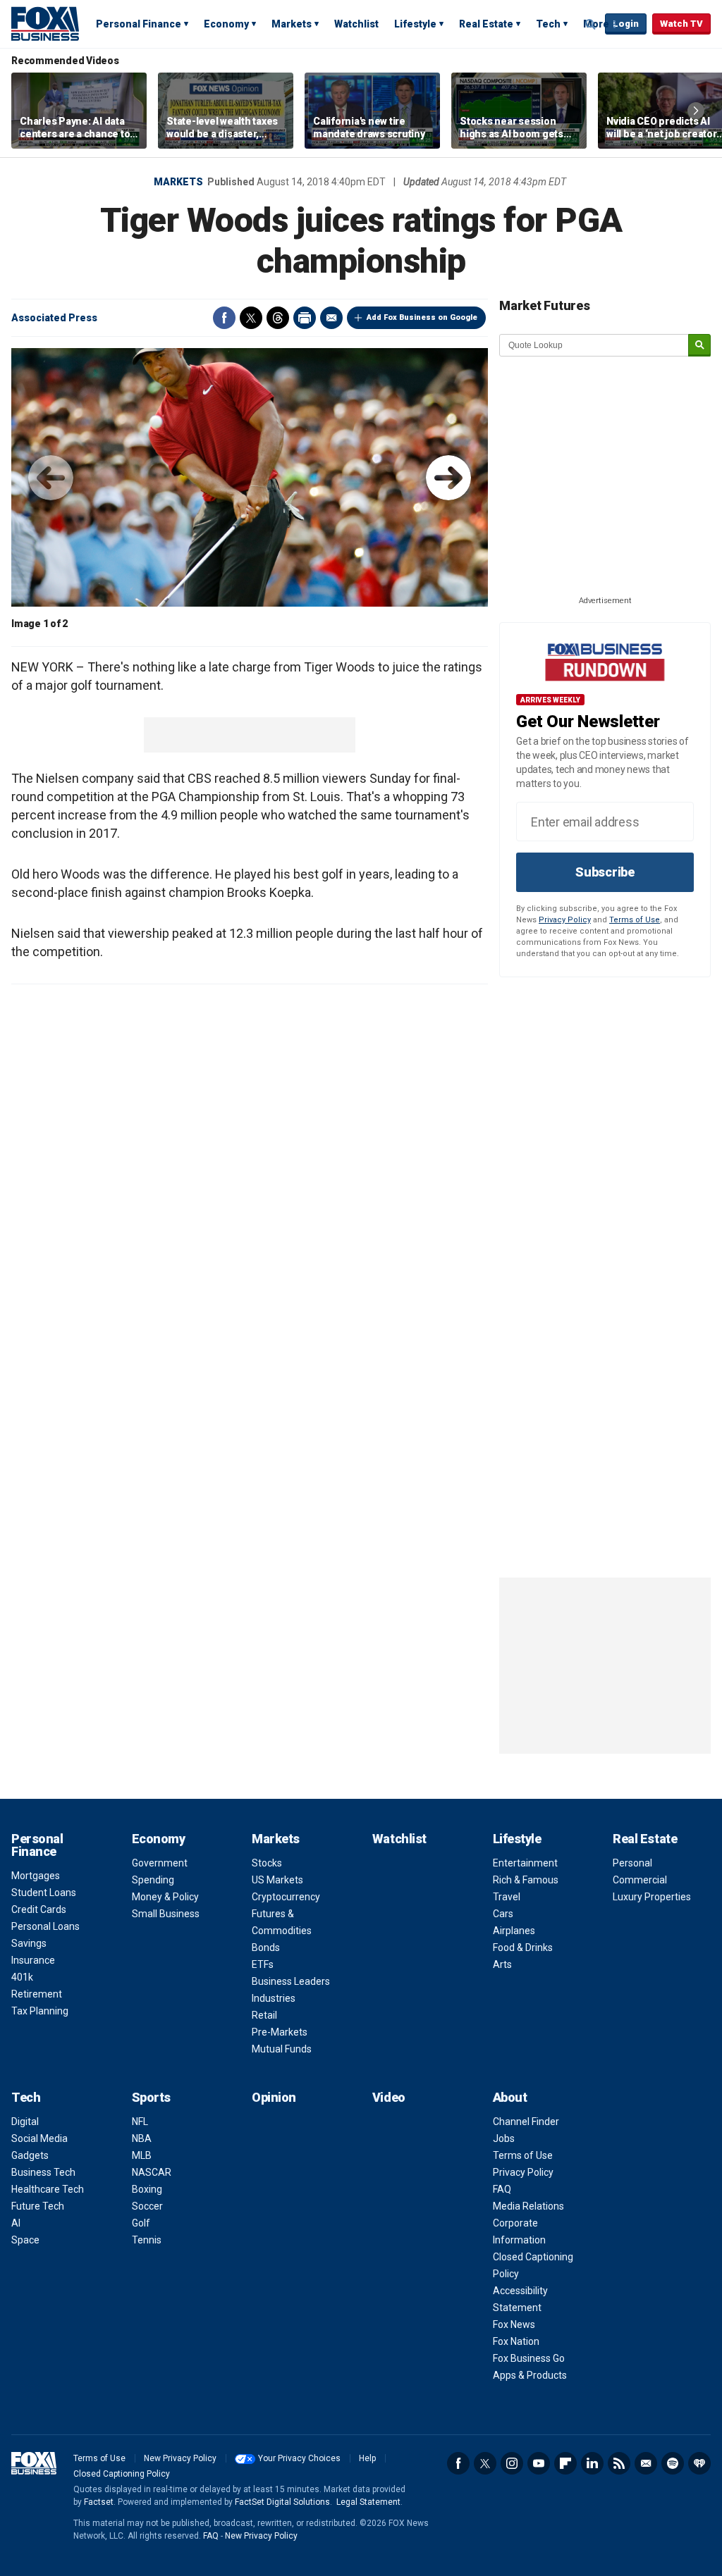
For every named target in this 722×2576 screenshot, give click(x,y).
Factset (99, 2502)
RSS (619, 2463)
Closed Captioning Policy (122, 2474)
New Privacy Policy (180, 2458)
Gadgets (30, 2155)
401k (22, 1977)
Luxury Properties (652, 1897)
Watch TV (681, 24)
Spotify (673, 2463)
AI (16, 2223)
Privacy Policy (565, 920)
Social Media (39, 2138)
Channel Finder (526, 2122)
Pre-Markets (280, 2032)
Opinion (274, 2097)
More (596, 24)
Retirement (37, 1994)
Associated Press (54, 318)
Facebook (224, 318)
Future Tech (38, 2206)
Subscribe (605, 872)
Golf (141, 2223)
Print (305, 318)
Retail (264, 2015)
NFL (140, 2122)
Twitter (251, 318)
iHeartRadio (699, 2463)
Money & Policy (165, 1897)
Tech (548, 24)
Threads (278, 318)
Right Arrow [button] (696, 111)
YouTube (539, 2463)
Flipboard (565, 2463)
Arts (502, 1964)
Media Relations (528, 2206)
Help (367, 2458)
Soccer (147, 2206)
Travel (507, 1897)
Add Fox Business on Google (422, 317)
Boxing (147, 2189)
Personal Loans (45, 1926)
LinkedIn (592, 2463)
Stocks (267, 1863)
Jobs (504, 2138)
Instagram (512, 2463)
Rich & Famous (526, 1880)
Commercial (640, 1880)
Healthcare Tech (48, 2189)
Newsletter (646, 2463)
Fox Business (45, 23)
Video (389, 2097)
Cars (503, 1914)
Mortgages (36, 1876)
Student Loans (44, 1893)
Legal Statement (368, 2502)
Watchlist (356, 24)
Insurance (33, 1960)
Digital (25, 2122)
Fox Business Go (529, 2358)
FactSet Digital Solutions (282, 2502)
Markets (292, 24)
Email (331, 318)
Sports (151, 2097)
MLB (142, 2155)
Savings (29, 1943)
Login (626, 24)
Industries (274, 1998)
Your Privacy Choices (299, 2458)
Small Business (166, 1914)
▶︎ (448, 478)
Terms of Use (635, 920)
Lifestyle (415, 24)
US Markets (277, 1880)
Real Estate (486, 24)
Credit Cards (39, 1909)
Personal (632, 1863)
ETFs (263, 1964)
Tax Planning (40, 2011)
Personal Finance (139, 24)
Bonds (266, 1948)
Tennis (147, 2240)
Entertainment (525, 1863)
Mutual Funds (282, 2049)
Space (25, 2240)
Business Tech (43, 2172)
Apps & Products (530, 2375)
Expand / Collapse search (591, 25)
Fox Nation (516, 2341)
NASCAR (152, 2172)
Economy (226, 24)
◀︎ (51, 478)
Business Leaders (291, 1981)
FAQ (502, 2189)
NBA (142, 2138)
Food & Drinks (523, 1948)
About (510, 2097)
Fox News (514, 2324)
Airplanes (514, 1931)
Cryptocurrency (286, 1897)
